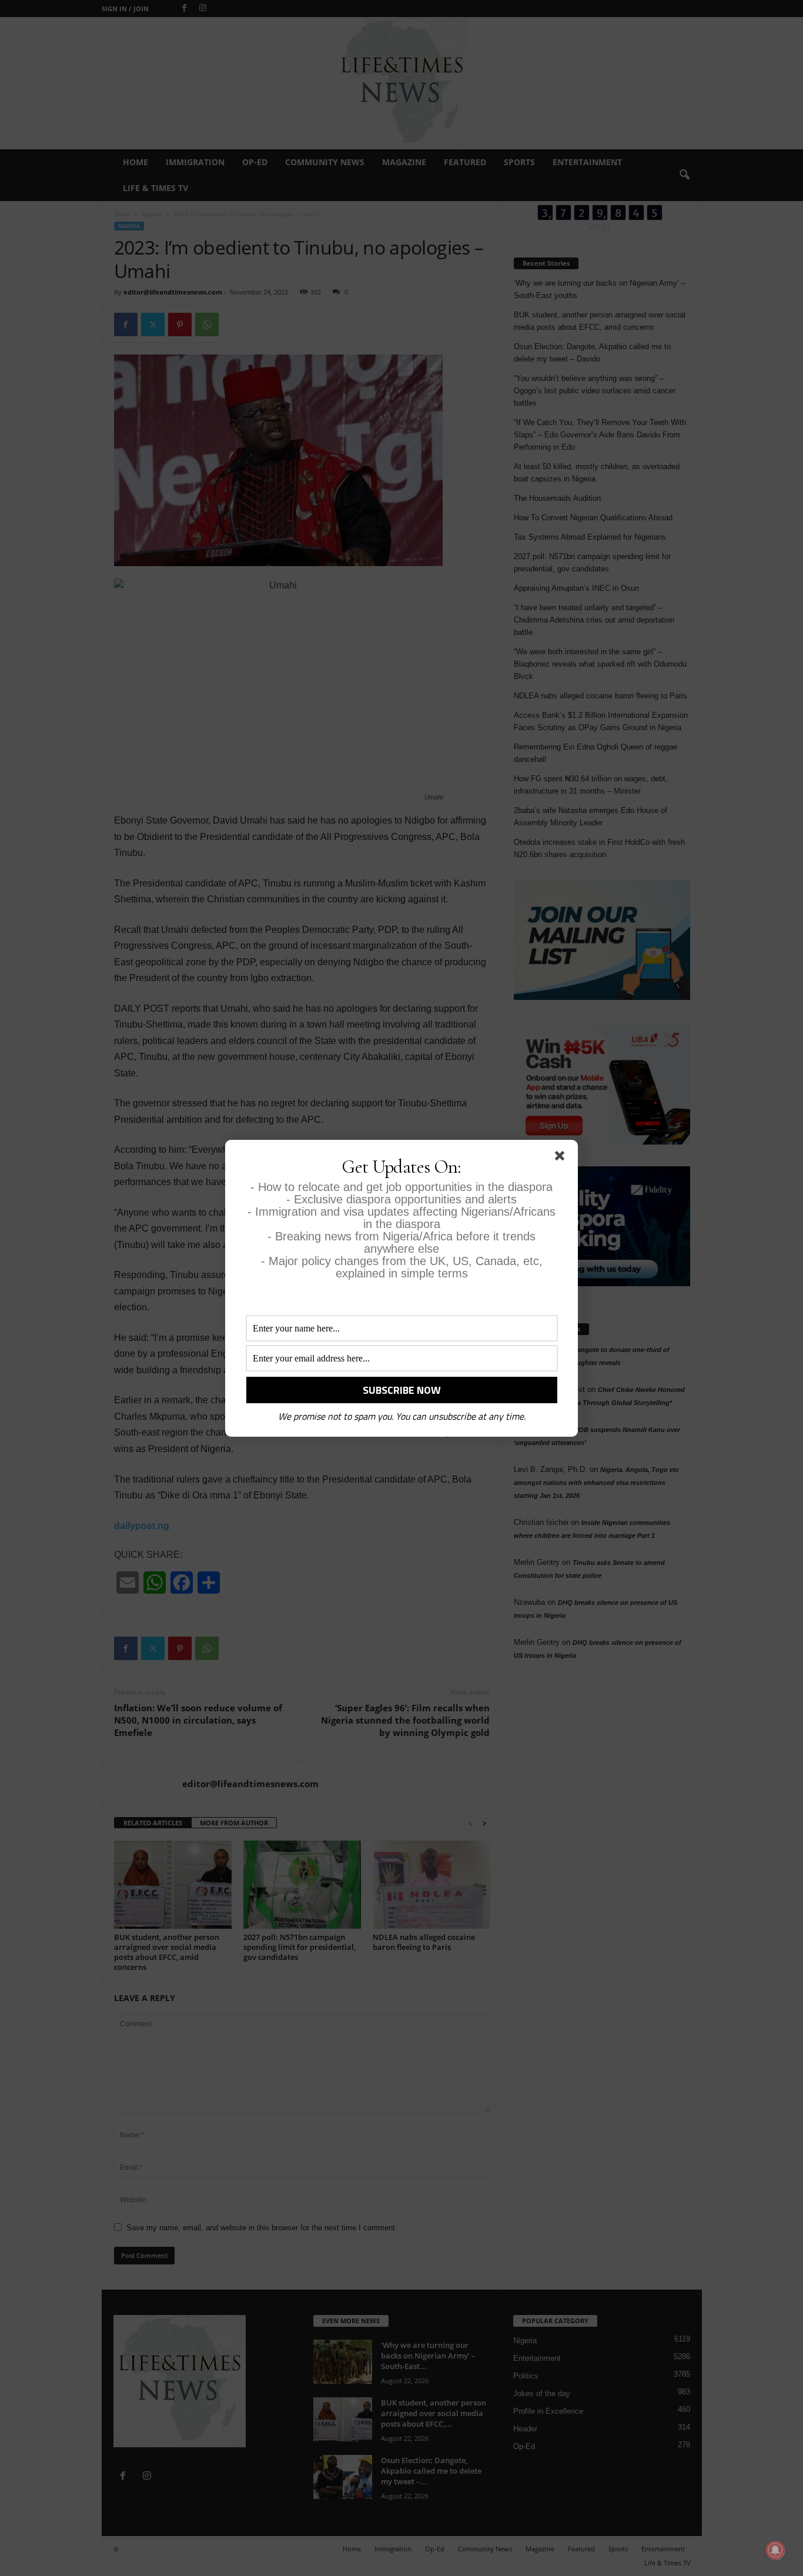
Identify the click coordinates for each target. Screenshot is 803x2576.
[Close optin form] (562, 1158)
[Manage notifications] (775, 2550)
